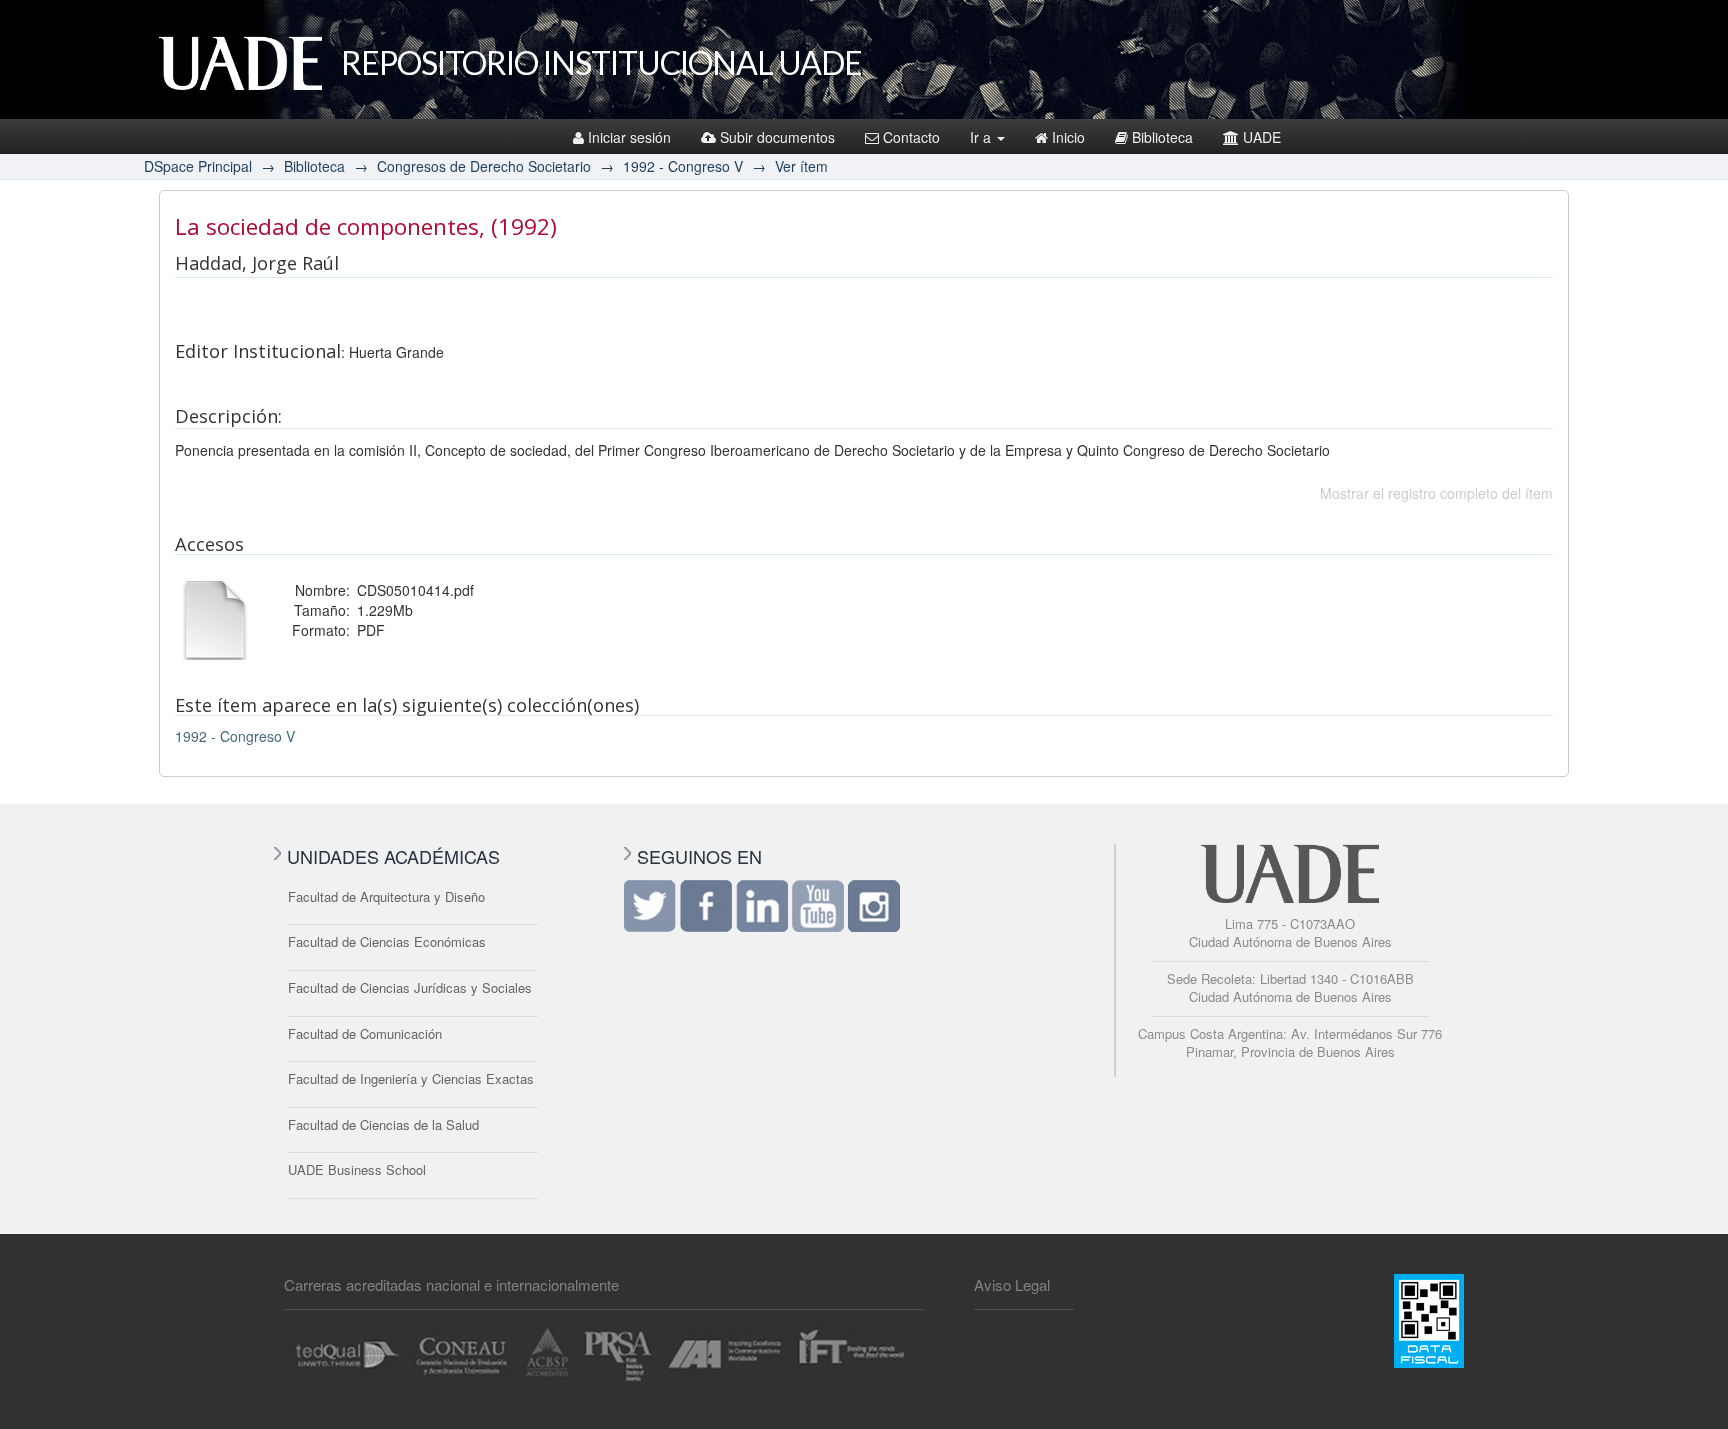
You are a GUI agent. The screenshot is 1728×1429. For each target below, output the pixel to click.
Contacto (911, 137)
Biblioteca (1162, 137)
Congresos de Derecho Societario (484, 166)
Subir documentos (777, 137)
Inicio (1068, 137)
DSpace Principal (198, 166)
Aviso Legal (1012, 1284)
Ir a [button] (982, 137)
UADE (1262, 137)
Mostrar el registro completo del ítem (1436, 493)
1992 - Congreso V (683, 166)
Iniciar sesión (629, 137)
